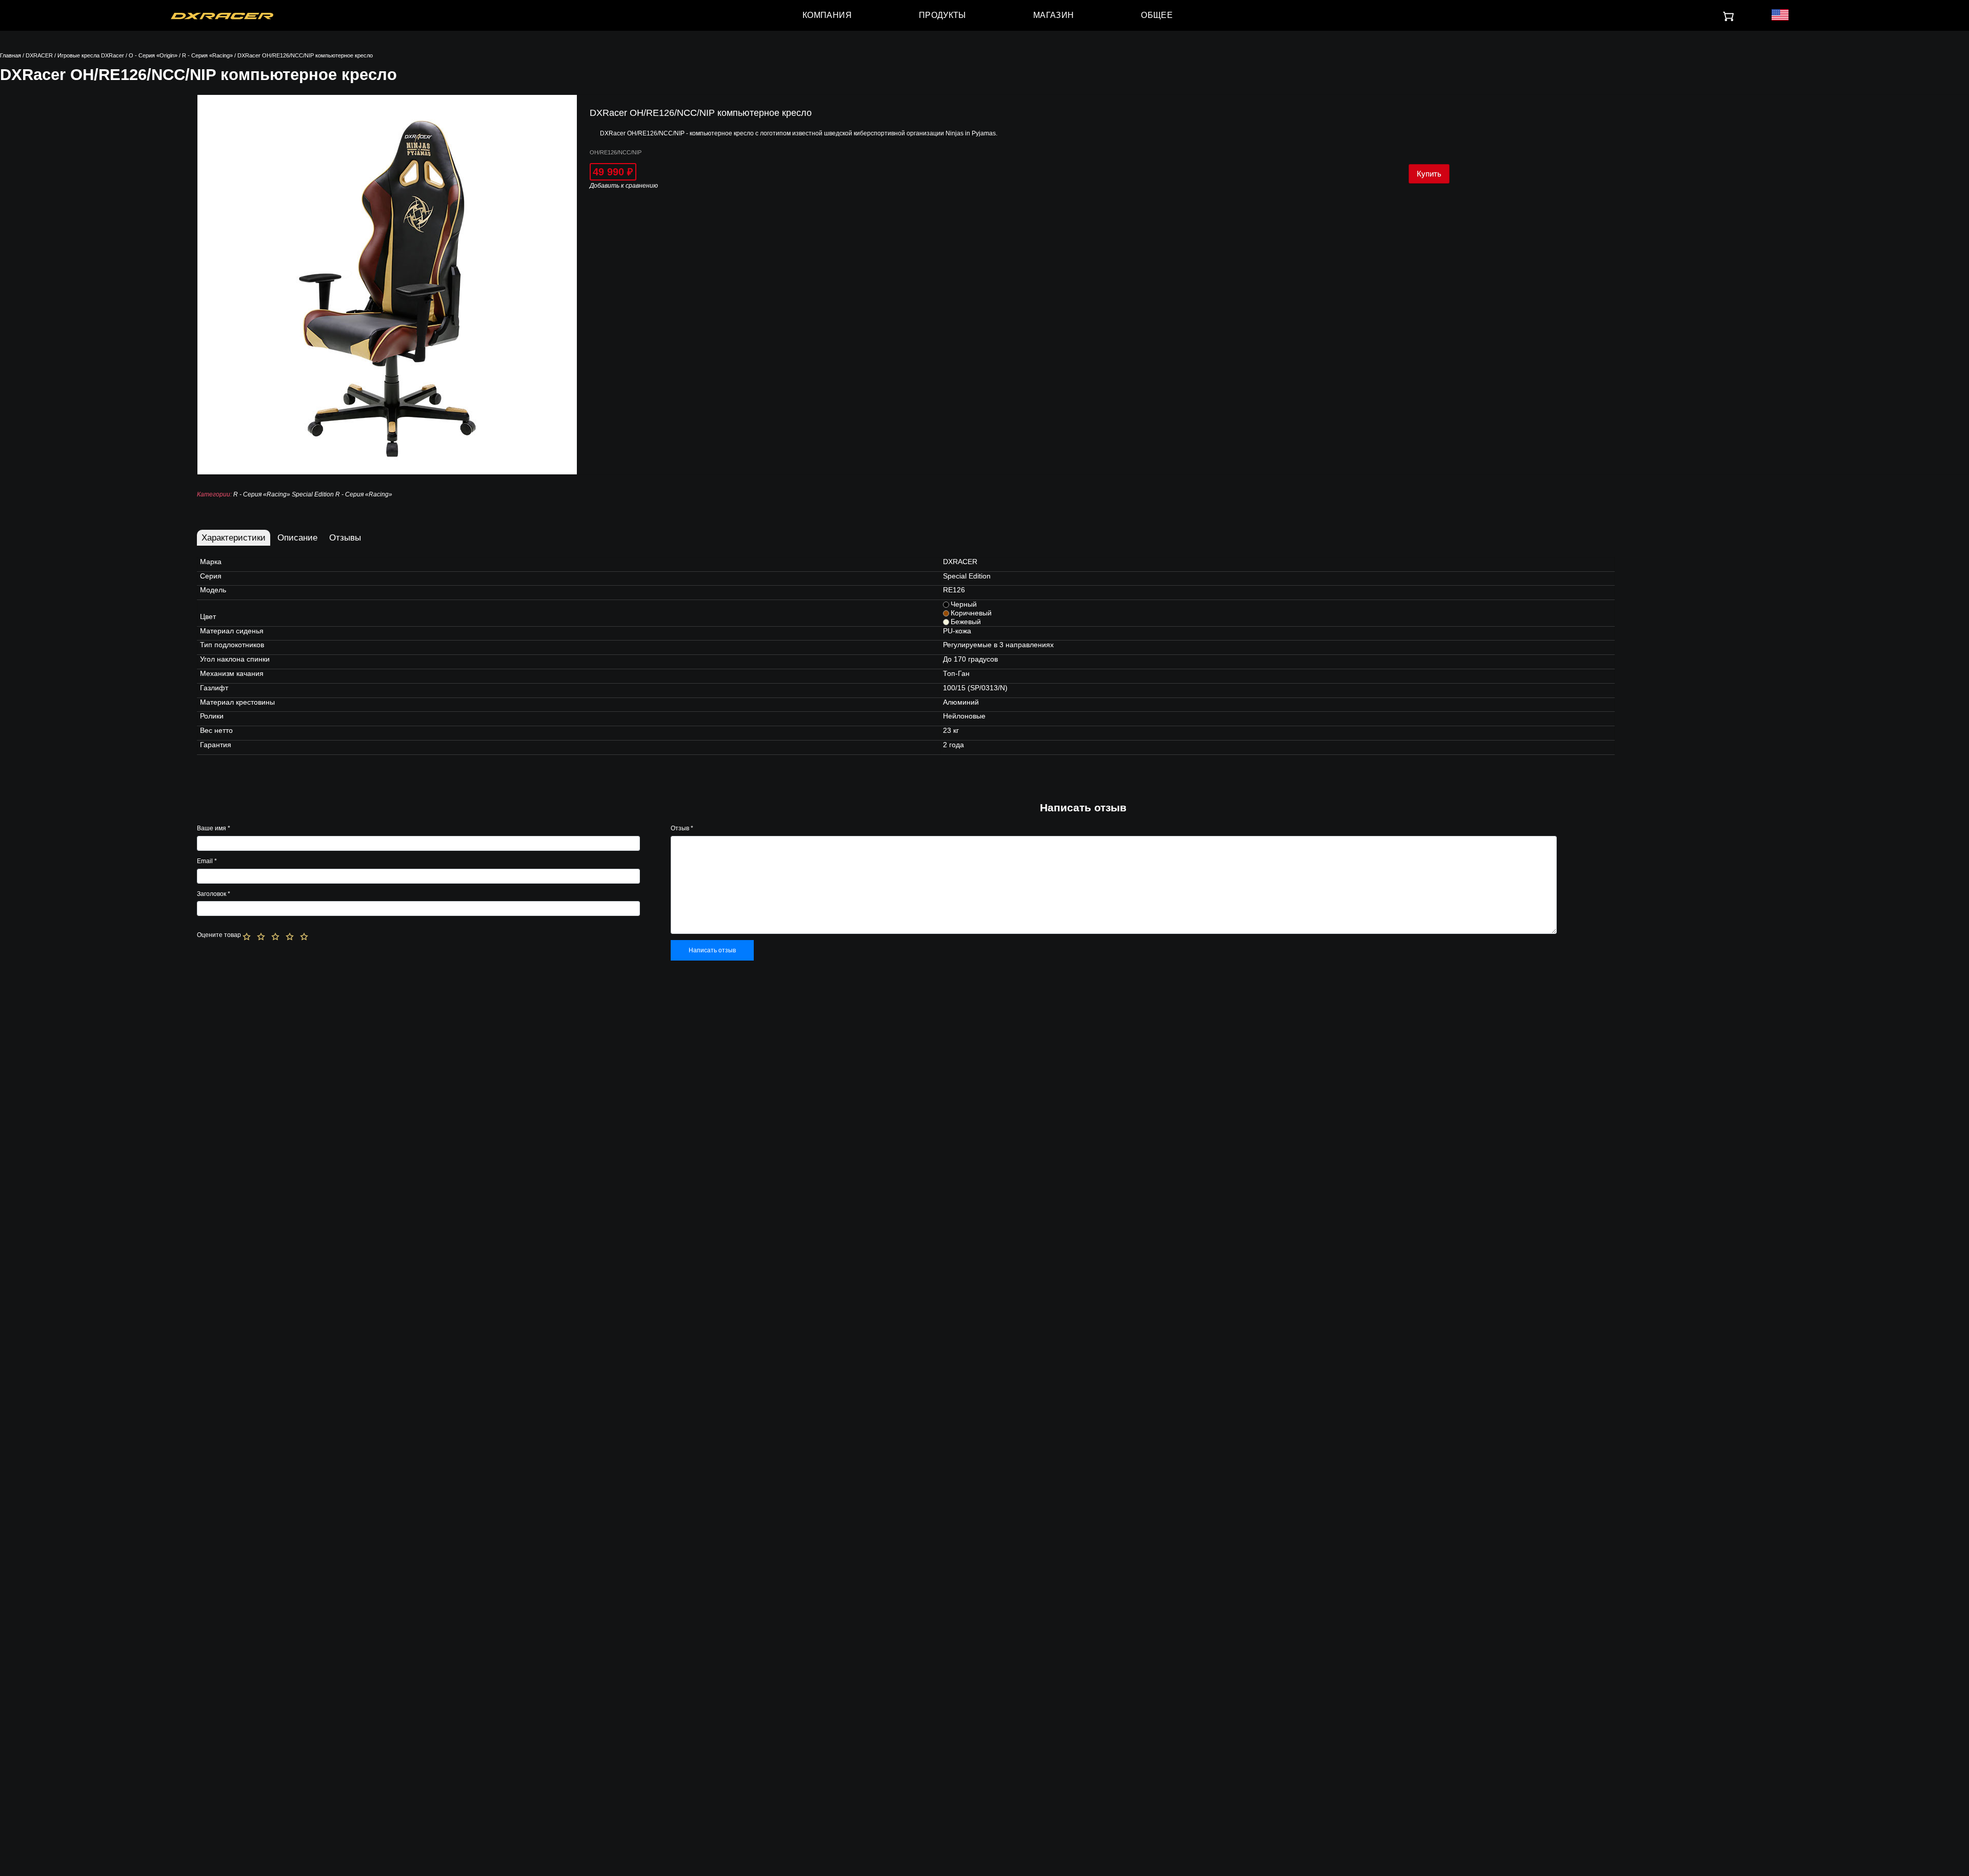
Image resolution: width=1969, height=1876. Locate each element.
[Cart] (1729, 17)
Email (207, 861)
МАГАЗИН (1054, 15)
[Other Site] (1780, 16)
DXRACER (39, 55)
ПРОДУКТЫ (942, 15)
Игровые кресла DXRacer (91, 55)
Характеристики (234, 538)
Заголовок (214, 894)
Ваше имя (214, 828)
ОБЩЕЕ (1157, 15)
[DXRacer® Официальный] (222, 15)
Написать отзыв (712, 950)
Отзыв (682, 828)
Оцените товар (219, 935)
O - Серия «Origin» (153, 55)
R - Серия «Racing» (207, 55)
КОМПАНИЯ (827, 15)
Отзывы (345, 538)
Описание (297, 538)
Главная (11, 55)
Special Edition (313, 494)
